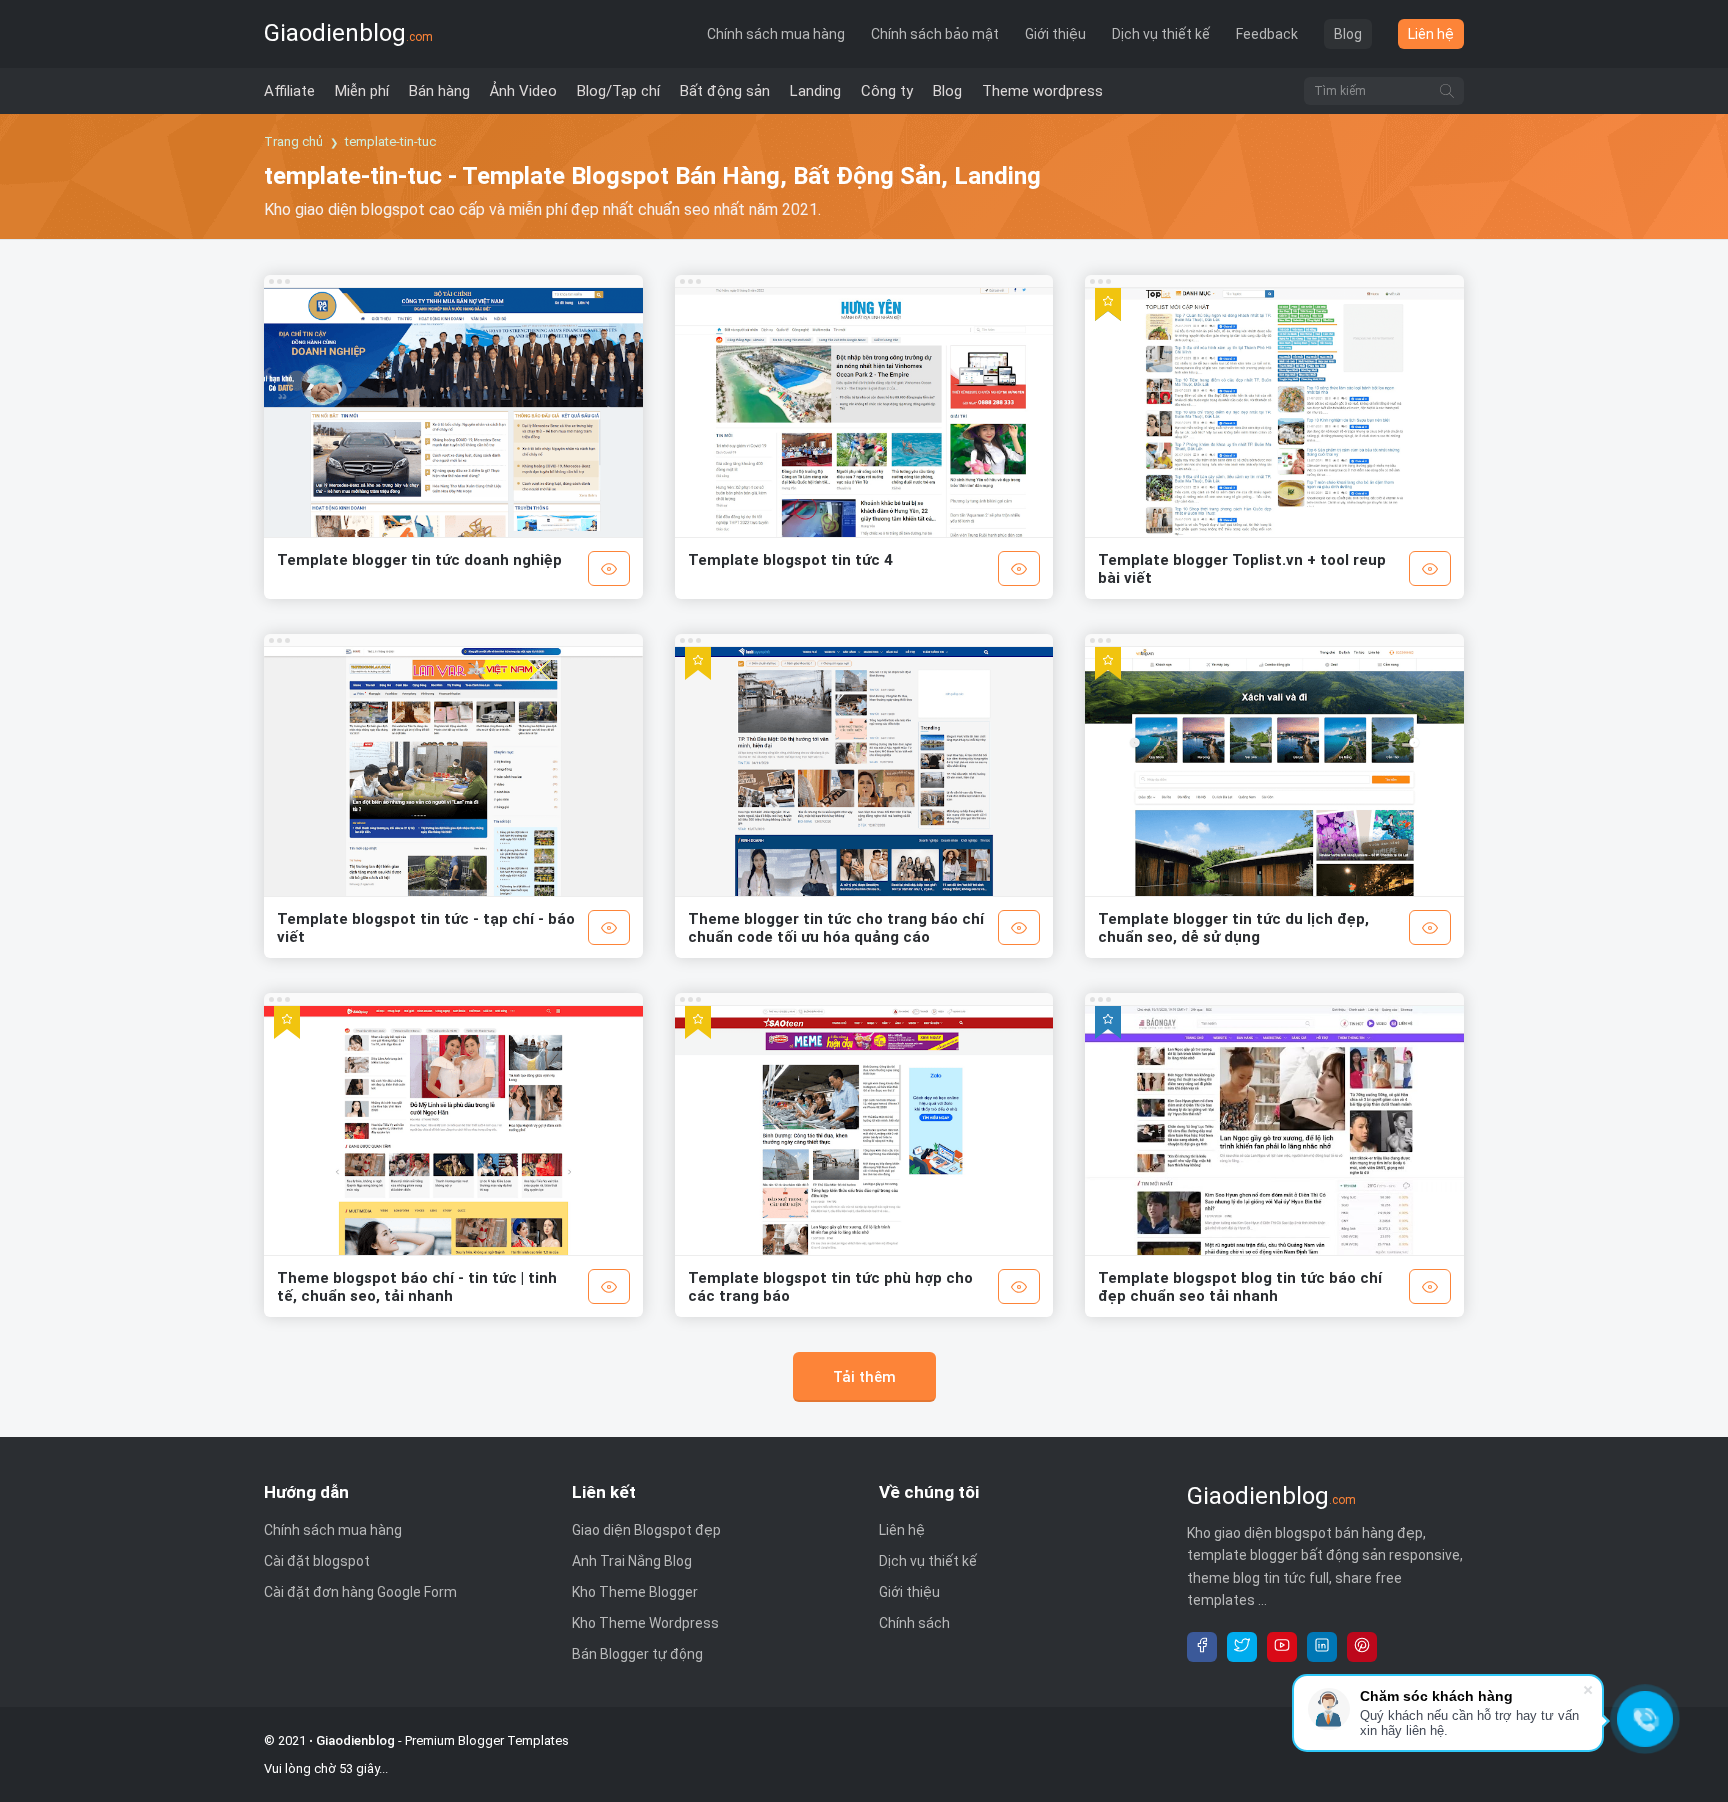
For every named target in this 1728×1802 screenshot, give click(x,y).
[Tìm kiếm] (1447, 91)
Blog (1348, 34)
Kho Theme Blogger (635, 1592)
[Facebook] (1202, 1647)
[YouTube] (1282, 1647)
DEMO (609, 568)
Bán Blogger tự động (637, 1654)
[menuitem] (289, 91)
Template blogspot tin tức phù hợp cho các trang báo (830, 1287)
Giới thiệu (1055, 34)
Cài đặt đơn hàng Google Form (360, 1592)
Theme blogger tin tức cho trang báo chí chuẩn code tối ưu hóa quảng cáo (836, 928)
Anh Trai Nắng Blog (632, 1561)
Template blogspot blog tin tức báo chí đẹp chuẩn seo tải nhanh (1240, 1287)
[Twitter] (1242, 1647)
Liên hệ (1431, 34)
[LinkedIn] (1322, 1647)
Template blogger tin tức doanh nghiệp (419, 560)
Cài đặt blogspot (317, 1561)
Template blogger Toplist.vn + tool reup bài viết (1242, 569)
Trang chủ (293, 141)
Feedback (1267, 34)
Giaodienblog (348, 33)
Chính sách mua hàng (776, 34)
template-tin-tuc (390, 141)
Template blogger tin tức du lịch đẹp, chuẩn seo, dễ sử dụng (1233, 928)
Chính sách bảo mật (935, 34)
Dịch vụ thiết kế (1161, 34)
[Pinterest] (1362, 1647)
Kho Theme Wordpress (645, 1623)
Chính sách (914, 1623)
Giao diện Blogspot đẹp (646, 1530)
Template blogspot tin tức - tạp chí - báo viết (426, 928)
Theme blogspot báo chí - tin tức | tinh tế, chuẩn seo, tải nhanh (417, 1287)
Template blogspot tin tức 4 (790, 560)
